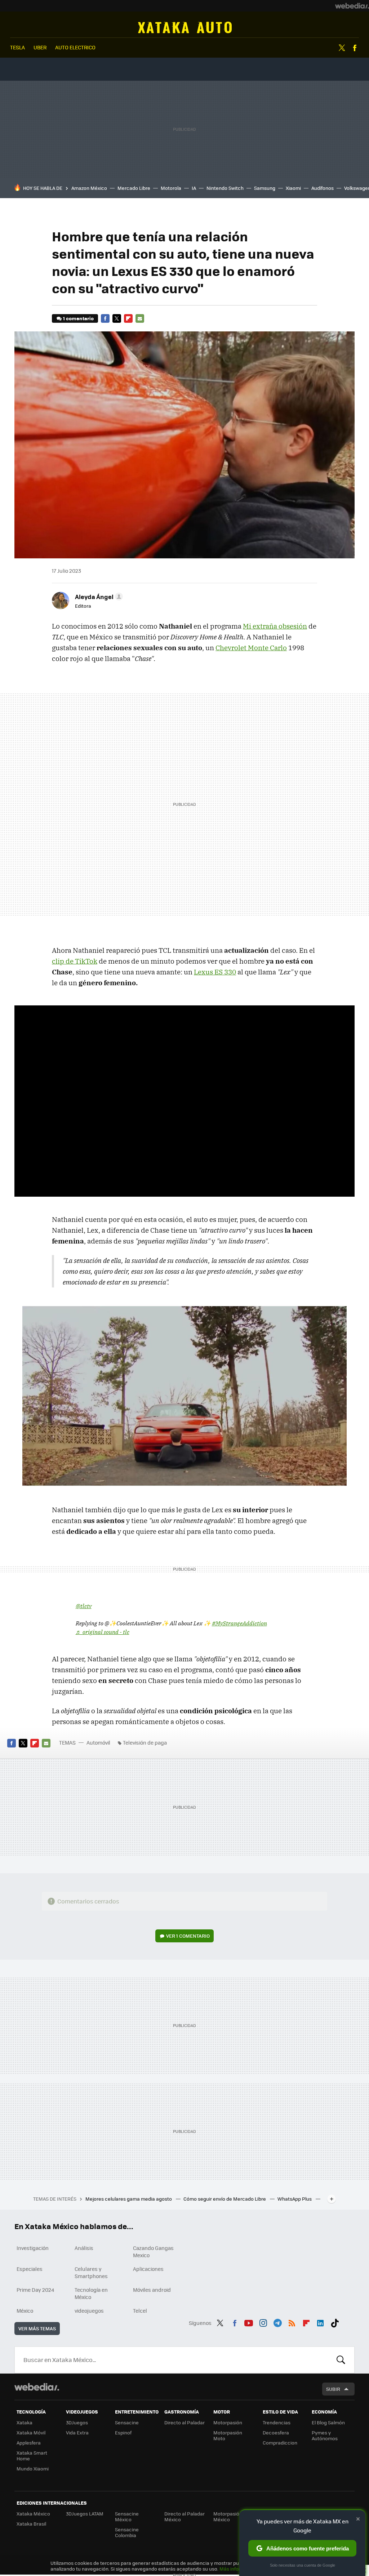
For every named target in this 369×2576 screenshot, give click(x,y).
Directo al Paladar (184, 2422)
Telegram (277, 2322)
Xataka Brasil (31, 2524)
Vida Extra (77, 2432)
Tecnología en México (91, 2293)
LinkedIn (320, 2322)
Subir (333, 2389)
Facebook (355, 48)
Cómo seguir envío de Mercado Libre (225, 2199)
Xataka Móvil (31, 2432)
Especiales (30, 2269)
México (25, 2311)
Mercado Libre (134, 188)
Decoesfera (276, 2432)
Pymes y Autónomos (325, 2435)
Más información (238, 2569)
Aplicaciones (148, 2269)
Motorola (171, 188)
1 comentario (78, 318)
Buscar (341, 2360)
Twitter (342, 48)
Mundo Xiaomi (33, 2468)
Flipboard (128, 318)
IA (194, 188)
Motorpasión (228, 2422)
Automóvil (185, 27)
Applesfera (29, 2443)
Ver (188, 1936)
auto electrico (75, 47)
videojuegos (89, 2311)
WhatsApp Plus (295, 2199)
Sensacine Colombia (127, 2532)
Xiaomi (293, 188)
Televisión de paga (145, 1742)
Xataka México (33, 2514)
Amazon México (89, 188)
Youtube (249, 2322)
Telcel (140, 2311)
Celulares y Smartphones (91, 2272)
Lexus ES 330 (215, 972)
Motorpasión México (228, 2516)
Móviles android (152, 2290)
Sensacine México (127, 2516)
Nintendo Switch (225, 188)
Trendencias (277, 2422)
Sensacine (127, 2422)
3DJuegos (77, 2422)
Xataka (25, 2422)
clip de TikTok (75, 961)
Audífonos (323, 188)
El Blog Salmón (328, 2422)
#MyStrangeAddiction (239, 1623)
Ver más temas (37, 2328)
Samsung (265, 188)
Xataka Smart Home (32, 2456)
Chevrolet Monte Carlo (251, 648)
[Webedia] (352, 6)
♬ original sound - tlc (103, 1632)
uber (40, 47)
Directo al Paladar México (184, 2516)
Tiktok (335, 2322)
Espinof (123, 2432)
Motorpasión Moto (228, 2435)
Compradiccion (280, 2443)
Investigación (33, 2248)
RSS (292, 2322)
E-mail (140, 318)
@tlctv (84, 1606)
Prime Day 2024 (35, 2290)
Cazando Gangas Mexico (153, 2251)
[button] (98, 597)
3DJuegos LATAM (85, 2514)
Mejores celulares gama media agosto (129, 2199)
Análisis (84, 2248)
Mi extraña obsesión (275, 626)
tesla (17, 47)
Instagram (263, 2322)
